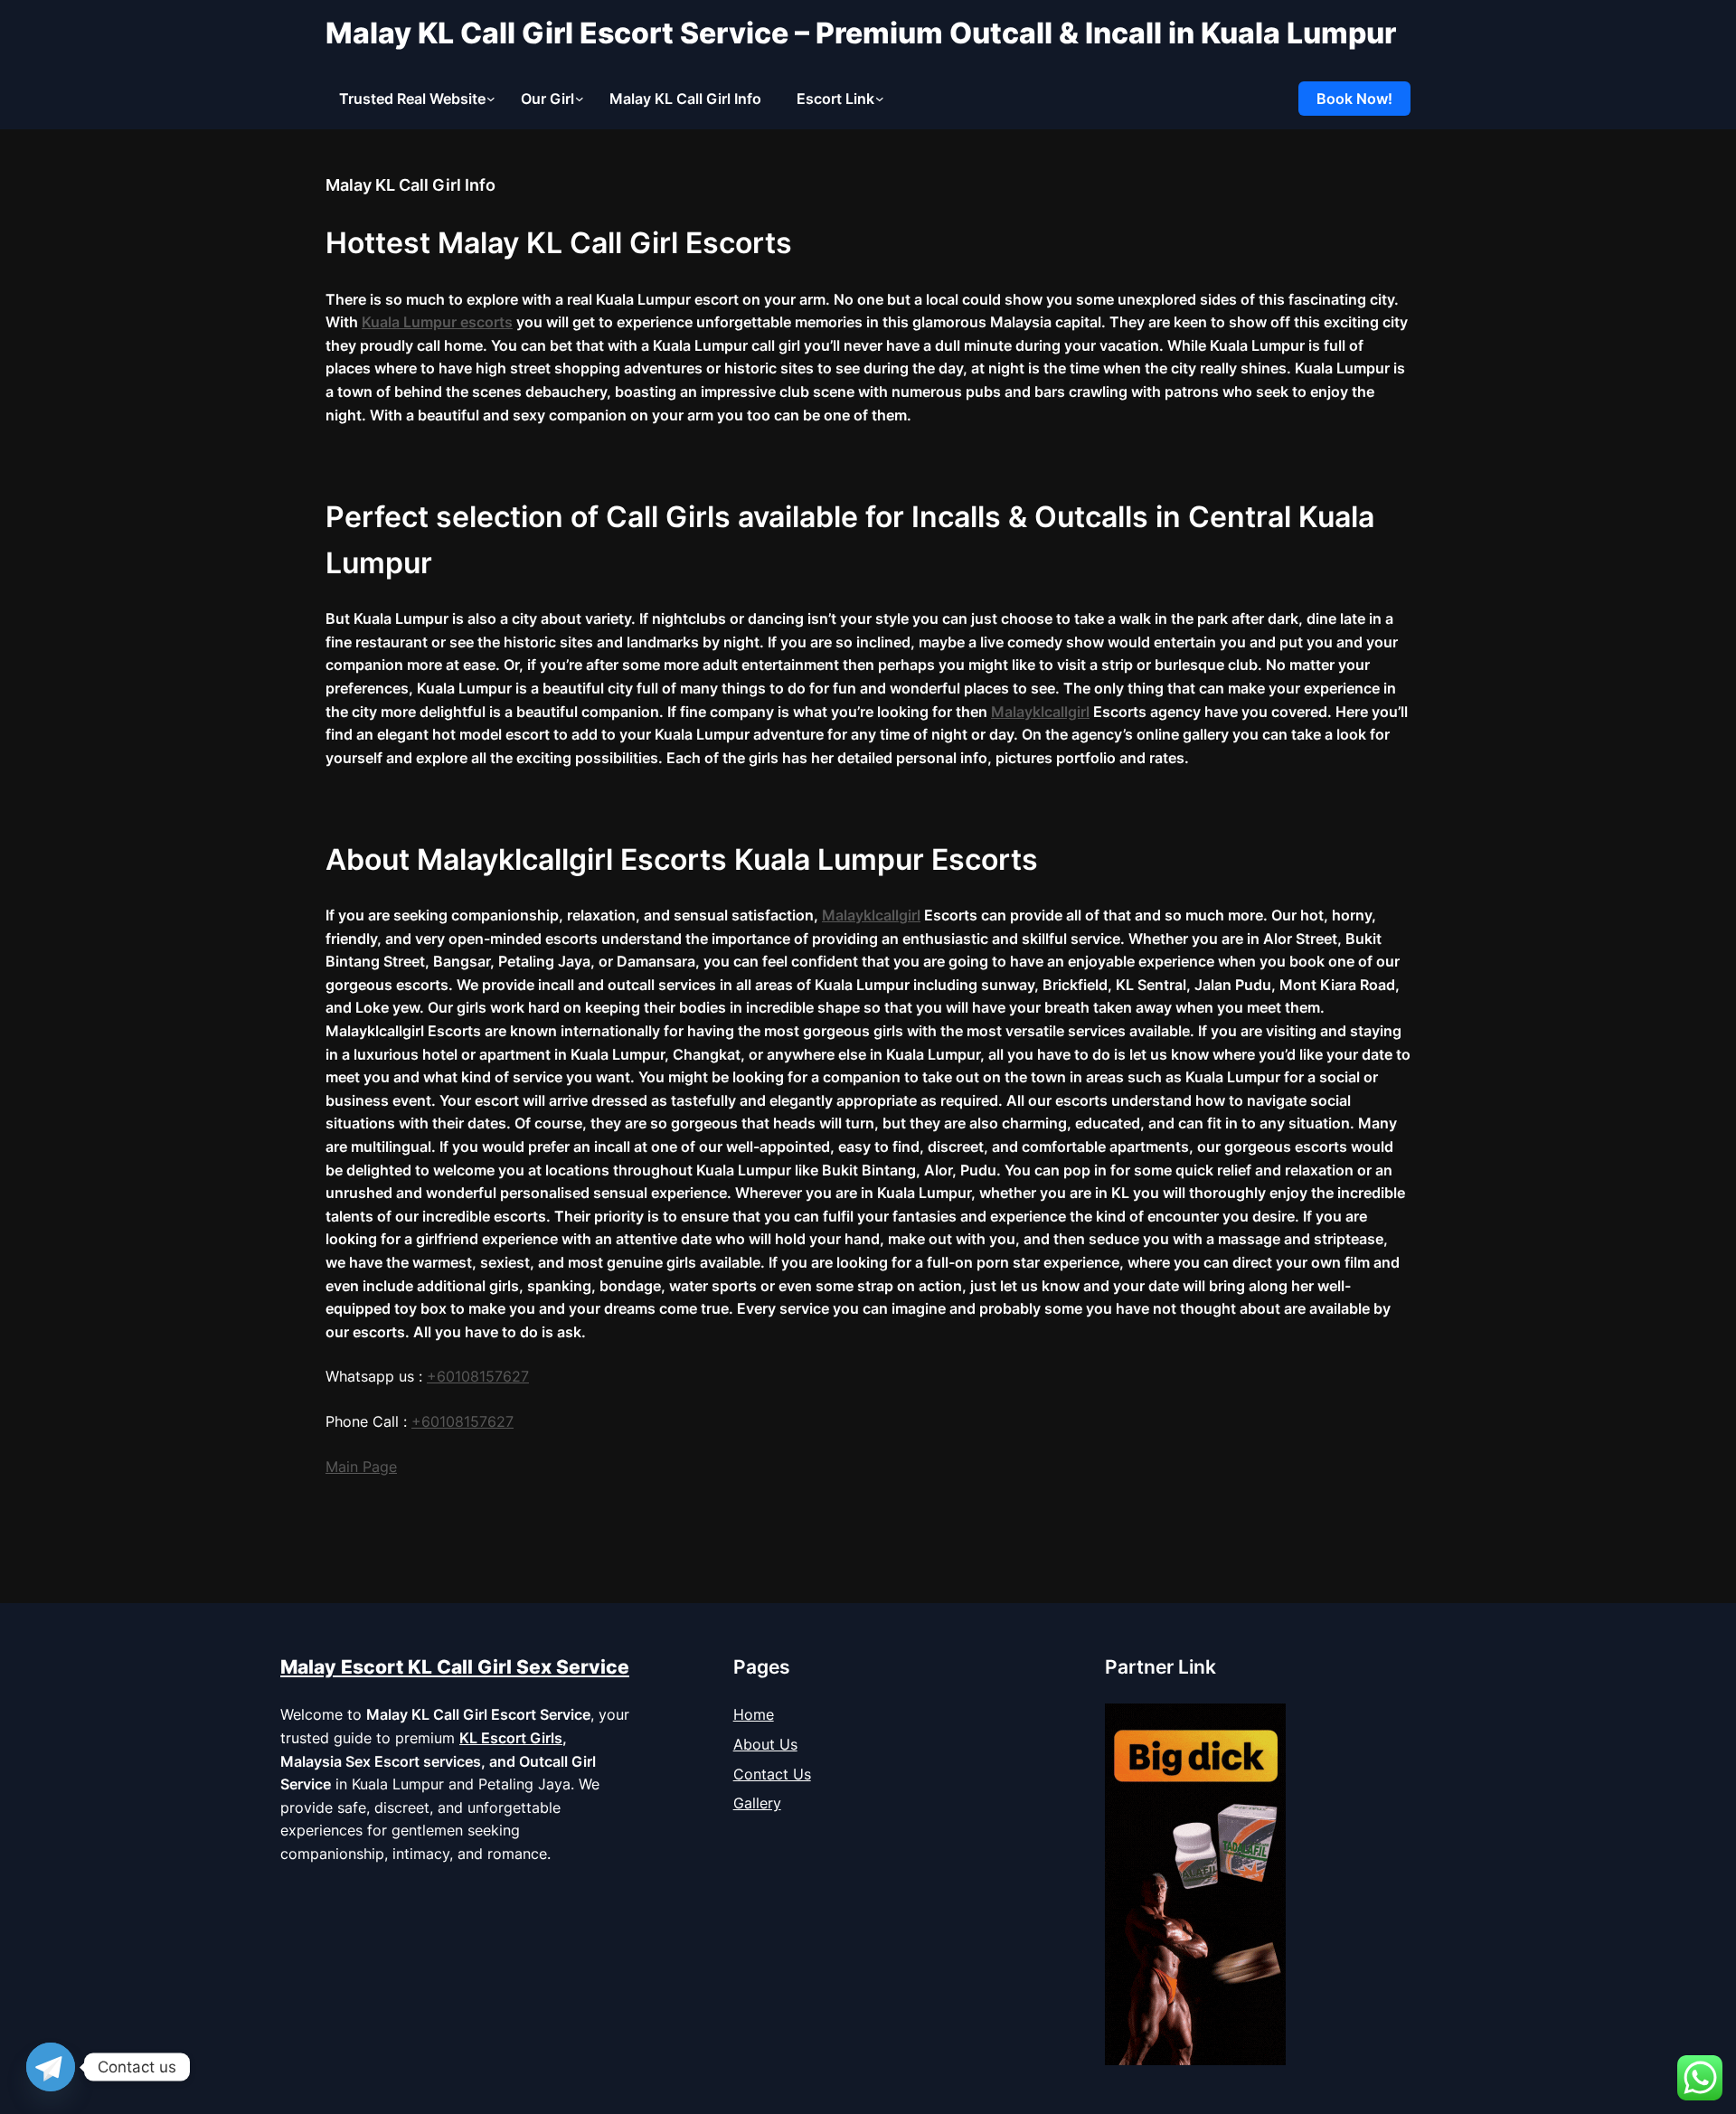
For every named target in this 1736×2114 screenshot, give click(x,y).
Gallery (757, 1803)
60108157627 (483, 1376)
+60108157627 (462, 1421)
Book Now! (1354, 99)
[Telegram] (51, 2067)
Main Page (361, 1467)
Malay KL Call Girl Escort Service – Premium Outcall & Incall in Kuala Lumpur (861, 33)
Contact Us (772, 1774)
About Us (765, 1744)
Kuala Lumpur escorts (437, 322)
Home (754, 1714)
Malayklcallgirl (1040, 712)
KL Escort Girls (511, 1738)
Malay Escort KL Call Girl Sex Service (455, 1667)
